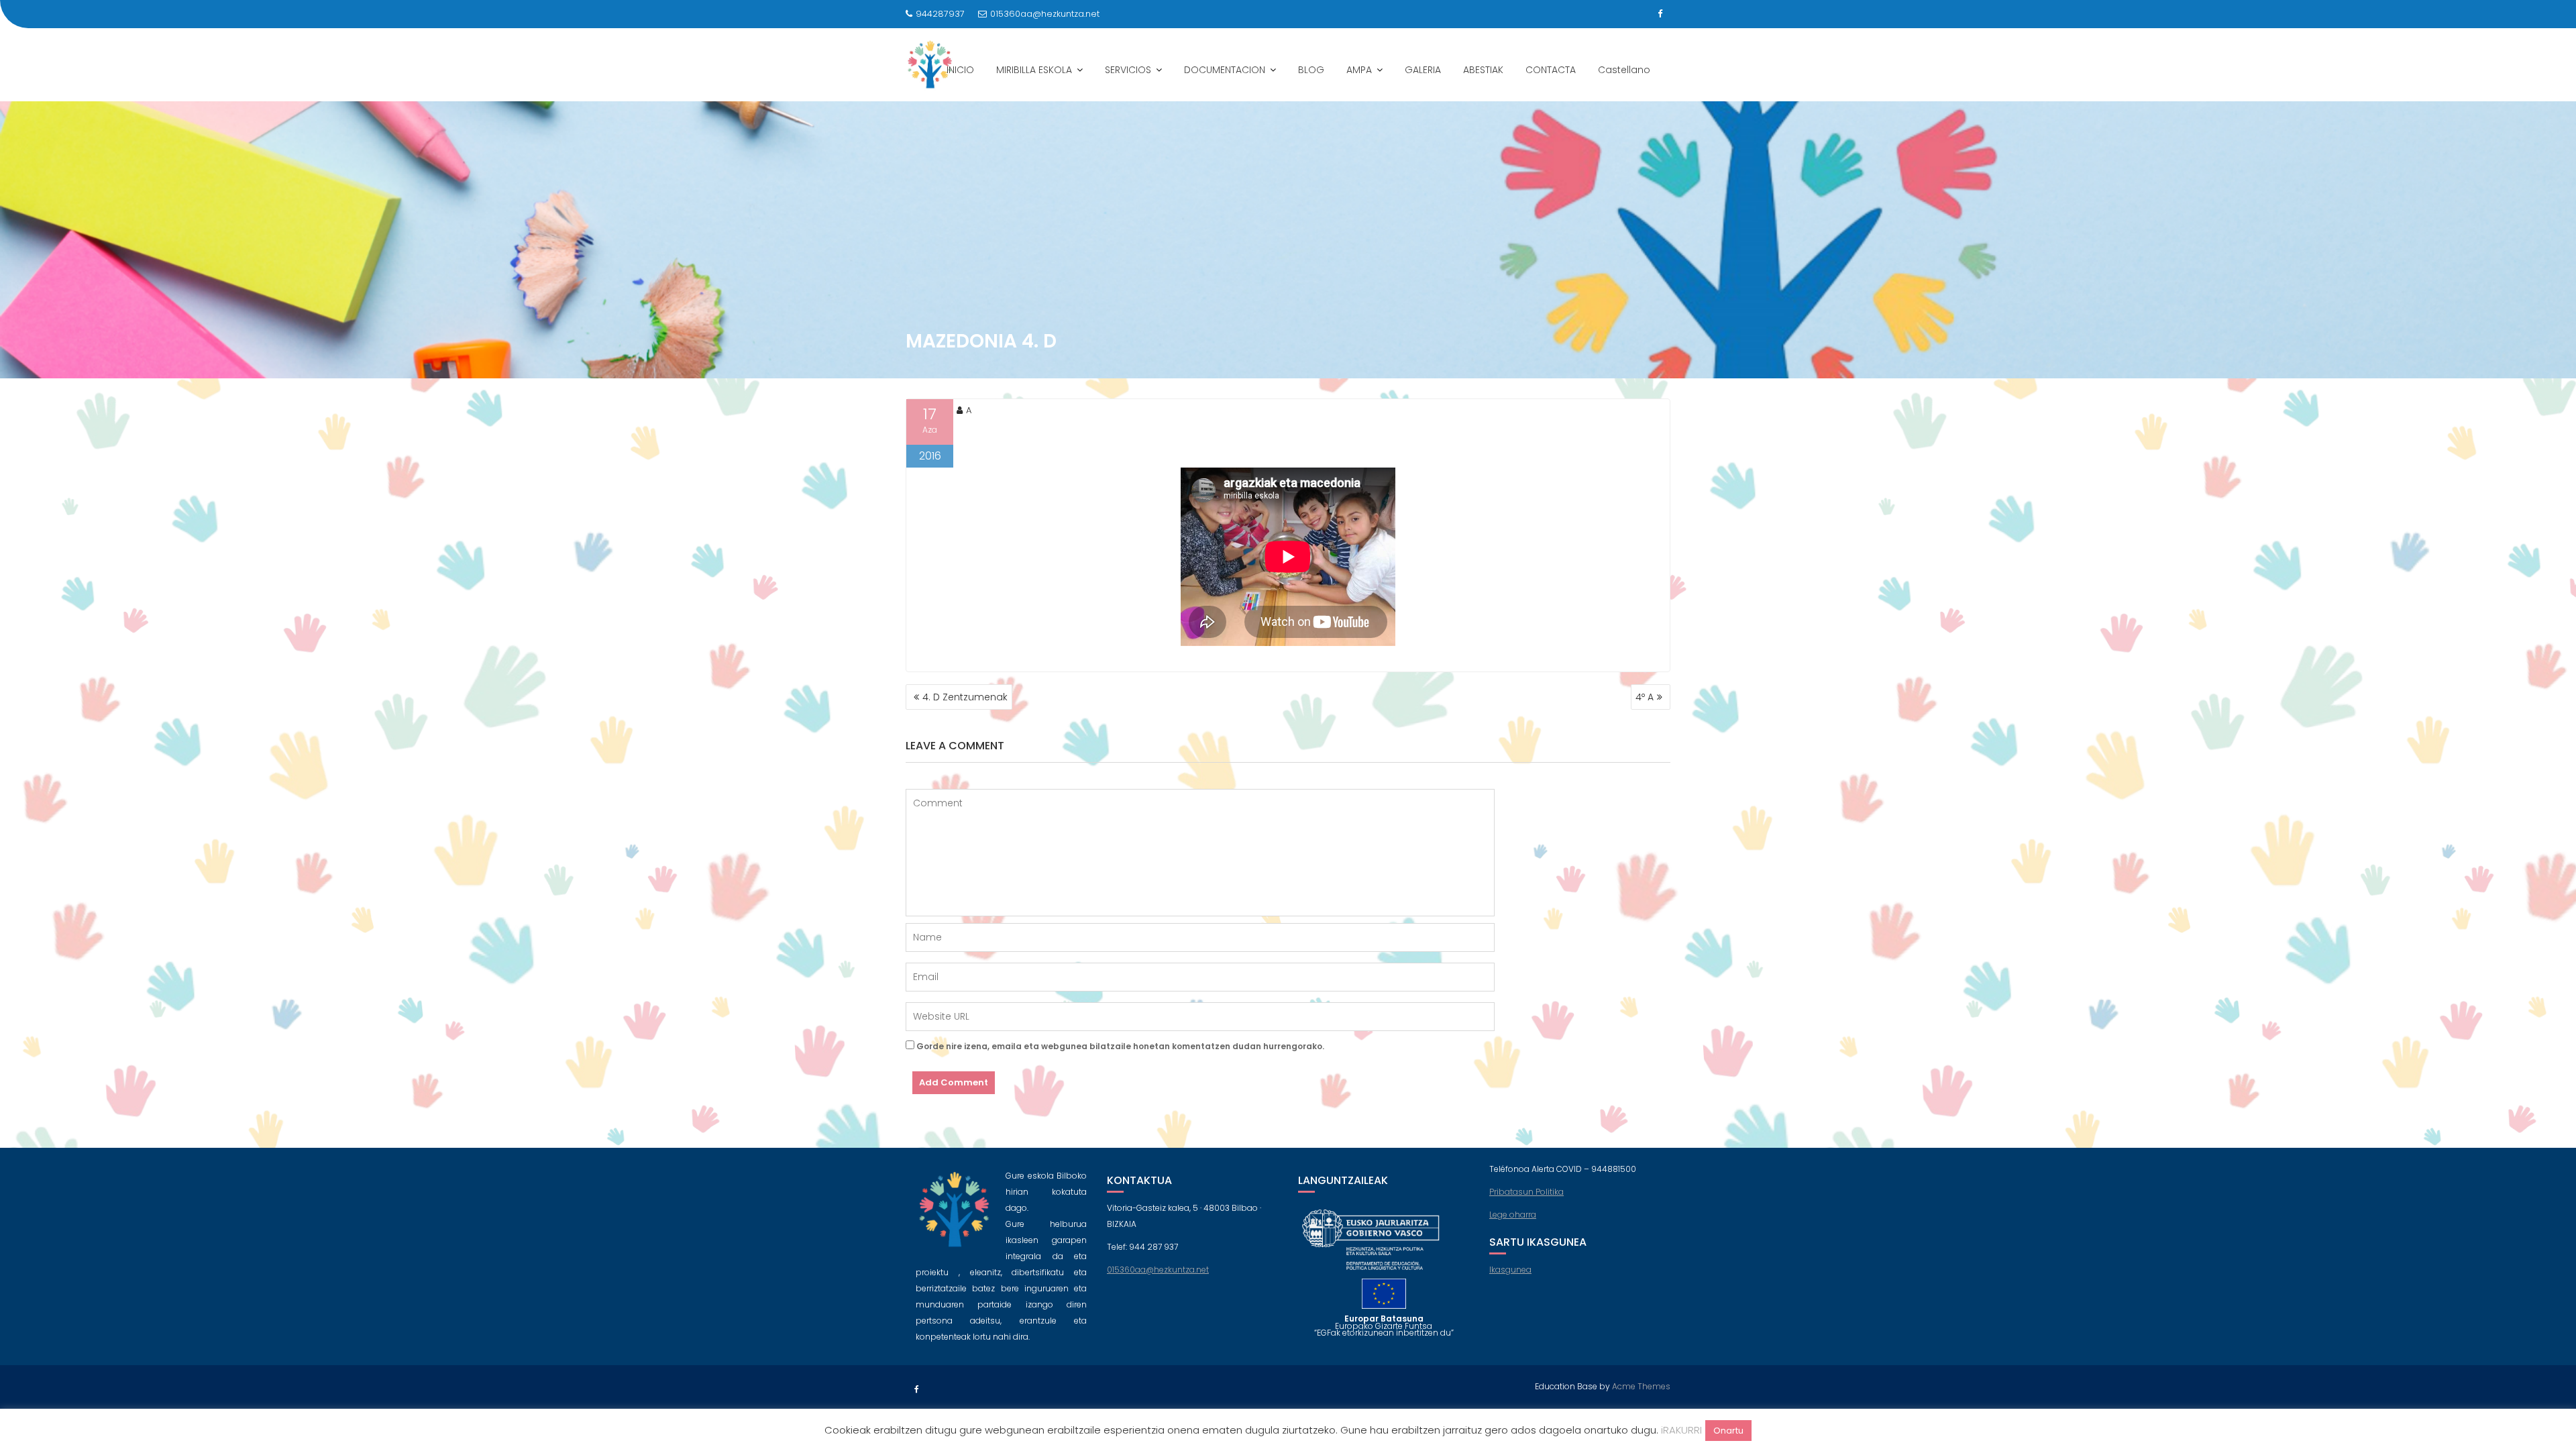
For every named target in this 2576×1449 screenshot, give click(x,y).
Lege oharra (1513, 1215)
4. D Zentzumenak (965, 697)
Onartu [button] (1728, 1431)
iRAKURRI (1681, 1430)
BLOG (1311, 70)
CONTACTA (1551, 70)
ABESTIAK (1483, 70)
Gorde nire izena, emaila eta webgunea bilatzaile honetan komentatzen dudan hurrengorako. (1120, 1046)
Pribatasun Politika (1526, 1192)
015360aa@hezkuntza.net (1045, 14)
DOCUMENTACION (1225, 70)
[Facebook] (1660, 14)
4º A (1645, 697)
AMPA (1359, 70)
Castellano (1624, 70)
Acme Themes (1641, 1386)
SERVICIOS (1128, 70)
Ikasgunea (1510, 1270)
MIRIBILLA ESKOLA (1034, 70)
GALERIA (1423, 70)
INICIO (960, 70)
